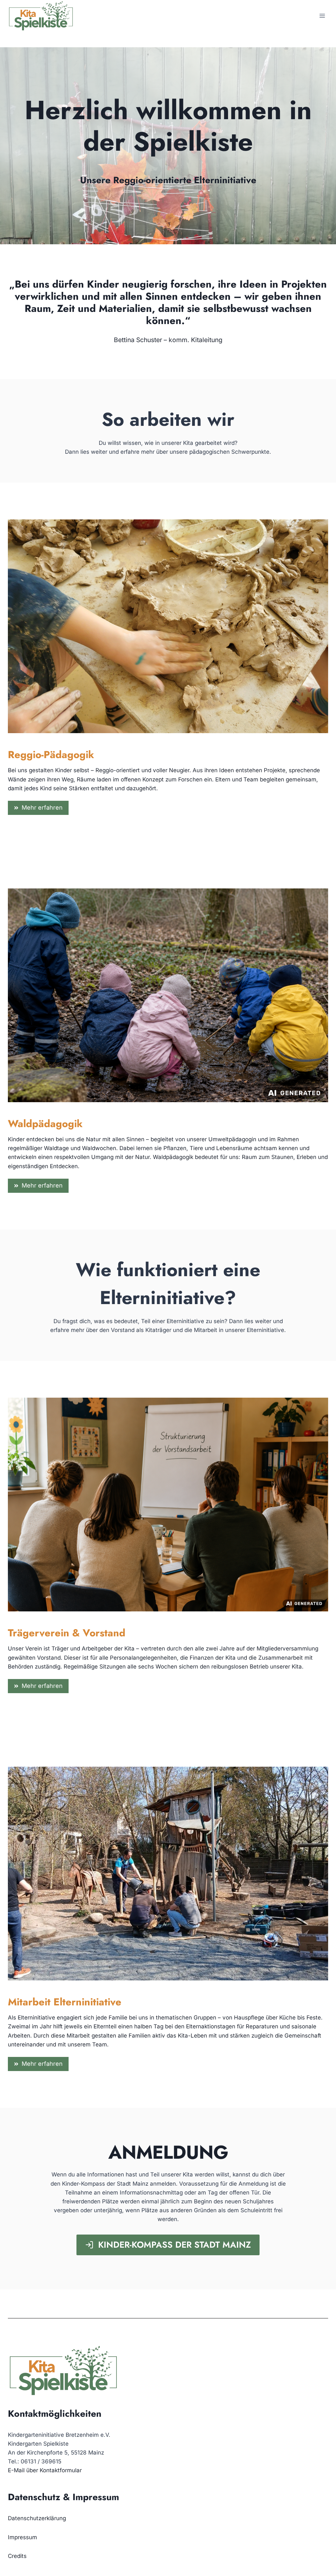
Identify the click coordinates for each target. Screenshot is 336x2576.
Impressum (22, 2537)
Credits (17, 2556)
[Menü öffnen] (322, 16)
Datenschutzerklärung (37, 2518)
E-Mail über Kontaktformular (45, 2470)
